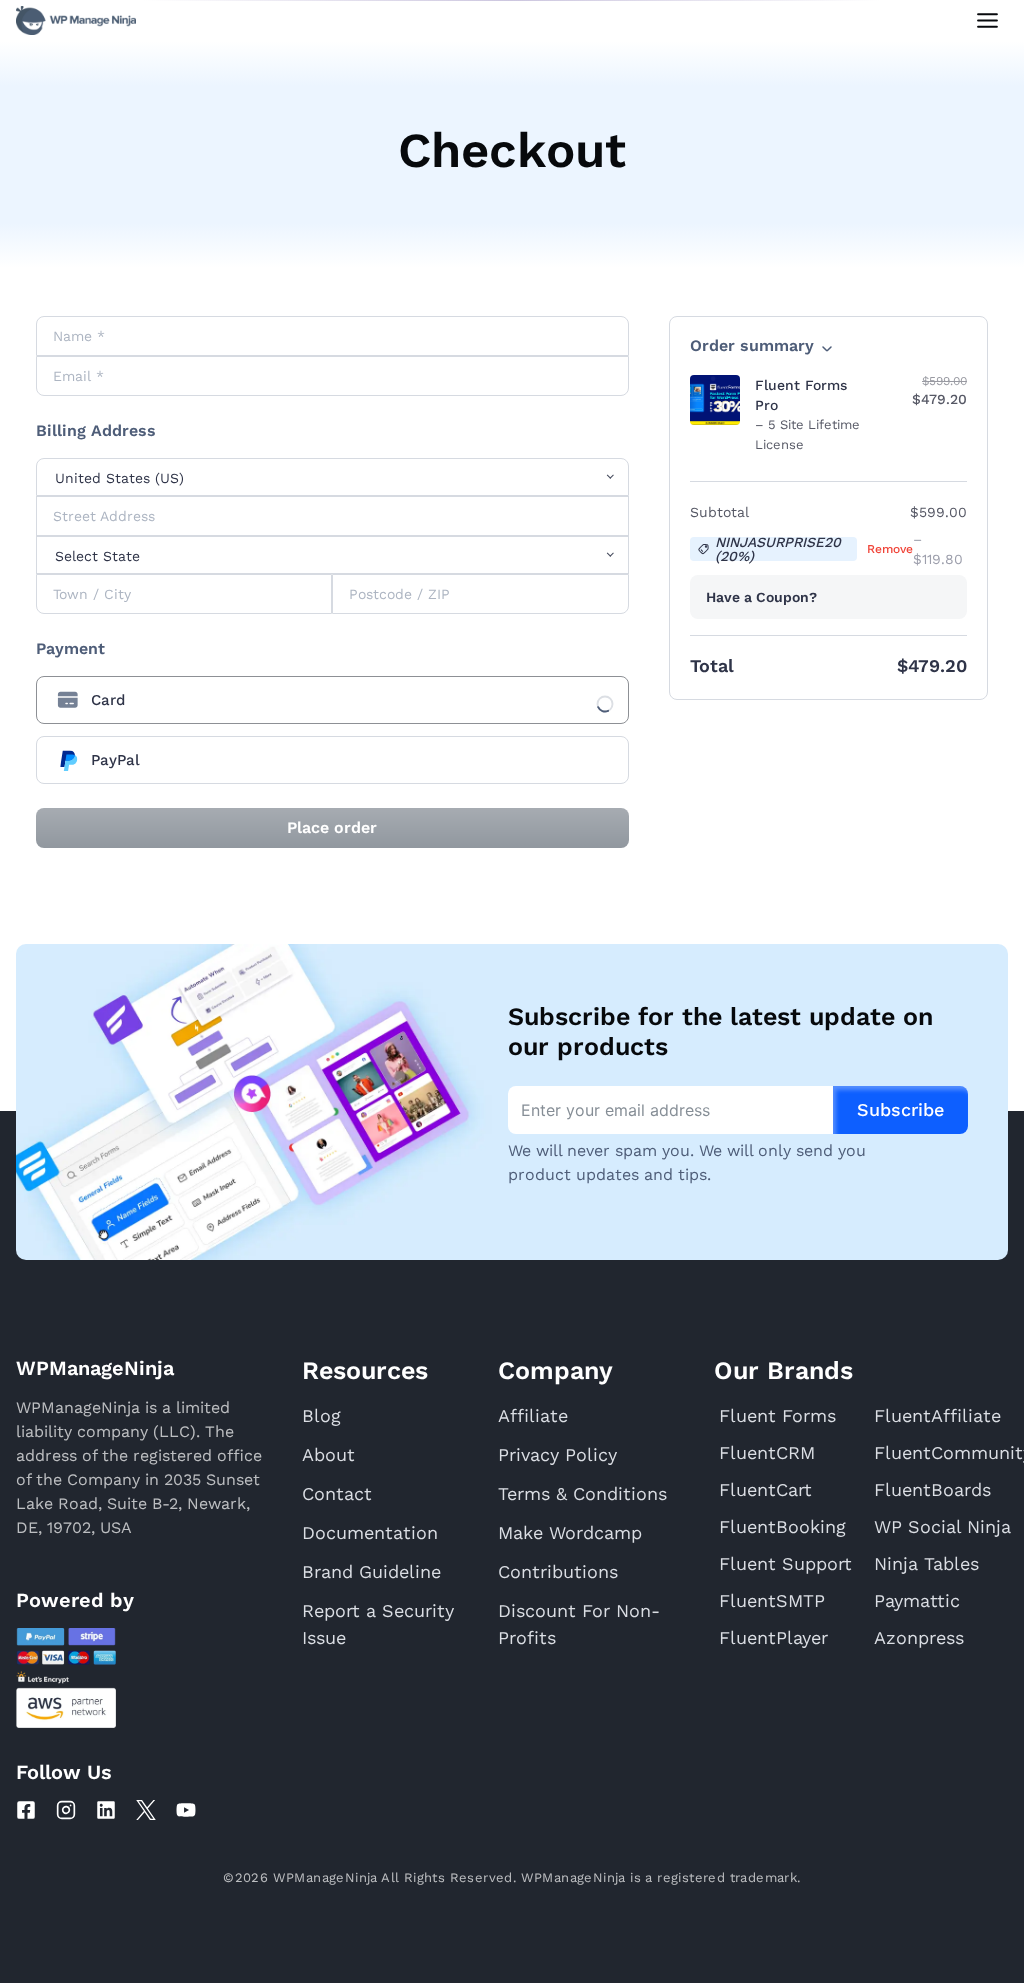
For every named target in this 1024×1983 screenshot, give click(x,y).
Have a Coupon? (761, 597)
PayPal (115, 760)
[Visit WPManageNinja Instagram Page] (66, 1810)
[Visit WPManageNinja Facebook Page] (26, 1810)
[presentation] (332, 700)
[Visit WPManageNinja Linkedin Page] (106, 1810)
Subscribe (900, 1109)
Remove (890, 549)
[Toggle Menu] (987, 20)
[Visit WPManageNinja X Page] (146, 1810)
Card (108, 700)
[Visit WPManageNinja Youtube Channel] (186, 1810)
